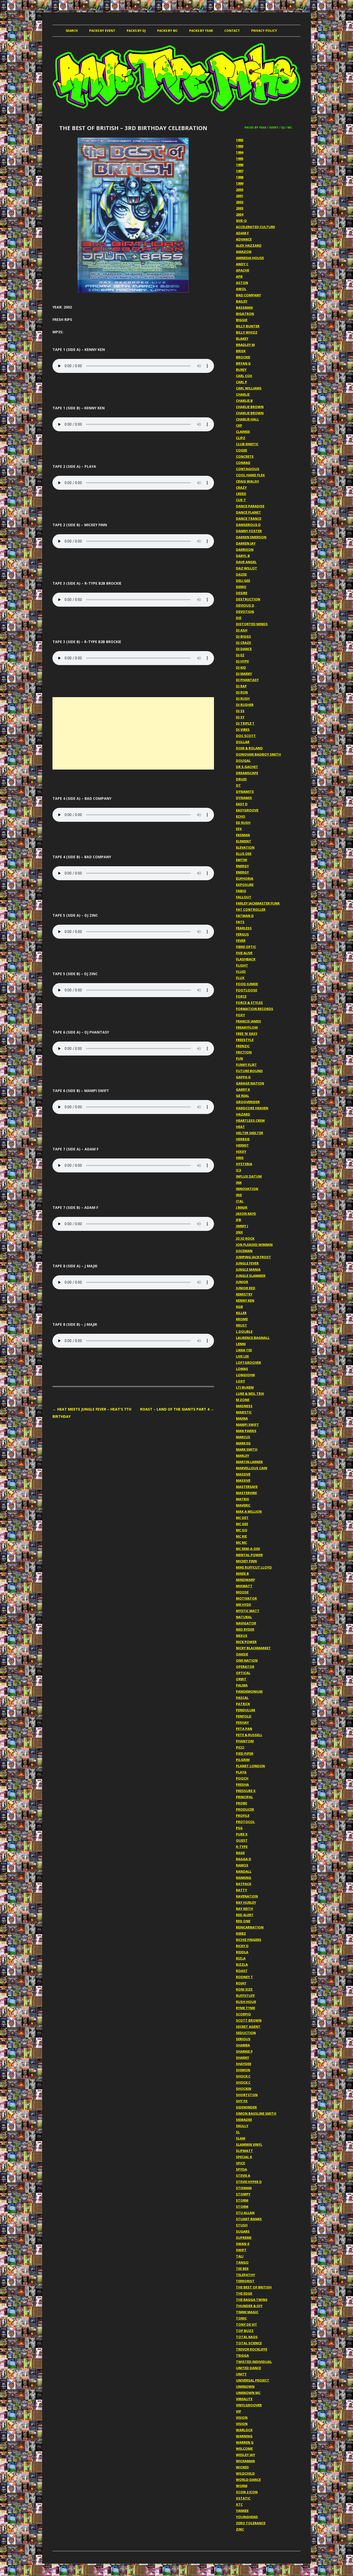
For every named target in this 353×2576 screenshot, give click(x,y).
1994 (240, 152)
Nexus (242, 1636)
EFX (239, 829)
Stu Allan (245, 2213)
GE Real (243, 1096)
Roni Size (244, 1989)
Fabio (241, 891)
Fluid (241, 971)
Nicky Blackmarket (253, 1648)
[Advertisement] (133, 733)
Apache (243, 270)
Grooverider (248, 1102)
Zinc (240, 2529)
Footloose (247, 990)
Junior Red (246, 1288)
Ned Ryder (245, 1629)
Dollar (243, 742)
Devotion (245, 612)
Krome (242, 1319)
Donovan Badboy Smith (258, 754)
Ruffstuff (245, 1995)
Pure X (242, 1834)
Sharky (243, 2058)
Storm (242, 2200)
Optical (243, 1673)
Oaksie (242, 1654)
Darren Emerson (251, 537)
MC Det (242, 1518)
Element (244, 841)
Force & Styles (249, 1003)
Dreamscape (247, 773)
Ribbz (241, 1933)
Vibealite (244, 2399)
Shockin (244, 2089)
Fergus (242, 934)
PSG (239, 1828)
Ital (240, 1201)
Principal (244, 1797)
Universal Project (253, 2380)
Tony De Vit (247, 2324)
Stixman (244, 2188)
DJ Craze (243, 643)
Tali (240, 2256)
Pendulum (245, 1710)
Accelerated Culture (255, 227)
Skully (242, 2126)
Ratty (241, 1890)
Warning (244, 2436)
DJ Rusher (245, 705)
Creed (241, 494)
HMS (240, 1158)
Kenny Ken (245, 1300)
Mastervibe (246, 1493)
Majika (242, 1418)
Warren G (245, 2442)
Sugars (243, 2231)
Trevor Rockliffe (252, 2349)
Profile (243, 1816)
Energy (242, 866)
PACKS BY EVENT (102, 31)
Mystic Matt (248, 1611)
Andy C (242, 264)
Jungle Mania (248, 1269)
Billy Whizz (247, 332)
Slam (241, 2138)
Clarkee (243, 432)
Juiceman (244, 1251)
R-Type (242, 1847)
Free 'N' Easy (247, 1034)
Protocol (245, 1822)
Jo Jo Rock (245, 1238)
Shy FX (242, 2101)
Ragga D (244, 1859)
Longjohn (245, 1375)
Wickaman (245, 2461)
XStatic (243, 2498)
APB (239, 276)
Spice (240, 2163)
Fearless (244, 928)
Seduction (246, 2033)
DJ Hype (242, 661)
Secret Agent (248, 2027)
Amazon (244, 252)
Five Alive (244, 953)
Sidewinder (246, 2107)
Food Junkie (247, 984)
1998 (240, 177)
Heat (240, 1127)
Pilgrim (243, 1760)
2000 (240, 190)
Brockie (243, 357)
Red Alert (245, 1915)
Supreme (244, 2238)
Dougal (243, 760)
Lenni (241, 1344)
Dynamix (244, 798)
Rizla (241, 1958)
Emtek (241, 860)
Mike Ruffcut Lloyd (254, 1567)
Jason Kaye (246, 1214)
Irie (239, 1195)
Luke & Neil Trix (250, 1394)
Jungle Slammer (251, 1276)
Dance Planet (248, 512)
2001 (240, 196)
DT (238, 785)
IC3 (238, 1170)
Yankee (242, 2511)
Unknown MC (248, 2393)
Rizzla (242, 1964)
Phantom (245, 1741)
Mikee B (242, 1573)
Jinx (239, 1232)
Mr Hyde (243, 1605)
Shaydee (244, 2064)
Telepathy (245, 2275)
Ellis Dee (244, 854)
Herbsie (243, 1139)
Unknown (245, 2386)
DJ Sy (240, 717)
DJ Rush (243, 698)
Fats (240, 922)
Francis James (248, 1021)
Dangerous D (248, 525)
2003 (240, 208)
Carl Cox (244, 376)
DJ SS (240, 711)
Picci (240, 1747)
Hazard (243, 1114)
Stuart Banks (249, 2219)
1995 (240, 159)
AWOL (241, 289)
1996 (240, 165)
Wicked (242, 2467)
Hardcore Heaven (252, 1108)
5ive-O (241, 221)
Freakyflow (247, 1027)
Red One (243, 1921)
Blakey (242, 338)
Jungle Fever (247, 1263)
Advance (244, 239)
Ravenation (247, 1896)
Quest (242, 1840)
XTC (239, 2504)
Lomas (242, 1369)
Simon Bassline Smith (256, 2113)
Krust (241, 1325)
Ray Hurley (246, 1902)
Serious (243, 2039)
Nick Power (246, 1642)
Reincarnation (250, 1927)
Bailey (242, 301)
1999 (240, 183)
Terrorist (245, 2281)
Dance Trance (249, 518)
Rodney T (244, 1977)
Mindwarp (245, 1580)
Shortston (247, 2095)
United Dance (248, 2368)
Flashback (246, 959)
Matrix (243, 1499)
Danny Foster (249, 531)
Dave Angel (246, 562)
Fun (239, 1058)
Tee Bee (242, 2269)
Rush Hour (246, 2002)
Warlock (244, 2430)
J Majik (242, 1207)
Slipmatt (244, 2151)
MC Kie (241, 1536)
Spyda (241, 2169)
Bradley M (245, 345)
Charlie (243, 394)
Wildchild (245, 2473)
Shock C (243, 2076)
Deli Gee (243, 581)
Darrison (245, 549)
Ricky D (242, 1946)
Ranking (244, 1878)
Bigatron (245, 314)
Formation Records (255, 1009)
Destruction (248, 599)
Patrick (243, 1704)
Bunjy (241, 370)
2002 (240, 202)
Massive (243, 1474)
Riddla (242, 1952)
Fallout (244, 897)
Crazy (241, 487)
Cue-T (241, 500)
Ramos (242, 1865)
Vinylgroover (249, 2405)
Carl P (241, 382)
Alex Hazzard (249, 245)
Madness (244, 1406)
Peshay (242, 1722)
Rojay (241, 1983)
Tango (242, 2262)
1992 (240, 140)
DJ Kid (241, 667)
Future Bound (249, 1071)
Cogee (241, 450)
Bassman (244, 307)
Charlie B (244, 401)
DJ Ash (242, 630)
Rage (240, 1853)
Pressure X (246, 1791)
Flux (240, 978)
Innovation (247, 1189)
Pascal (242, 1698)
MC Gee (242, 1524)
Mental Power (249, 1555)
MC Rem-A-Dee (248, 1549)
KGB (239, 1307)
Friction (244, 1052)
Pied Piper (245, 1753)
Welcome (244, 2449)
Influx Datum (249, 1176)
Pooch (242, 1778)
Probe (241, 1803)
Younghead (247, 2517)
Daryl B (243, 556)
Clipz (241, 438)
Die (239, 618)
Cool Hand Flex (250, 475)
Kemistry (244, 1294)
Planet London (250, 1766)
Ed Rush (243, 823)
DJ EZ (240, 655)
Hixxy (241, 1151)
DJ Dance (244, 649)
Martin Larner (249, 1462)
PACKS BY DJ (136, 31)
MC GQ (242, 1530)
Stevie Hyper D (249, 2182)
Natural (244, 1617)
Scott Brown (249, 2020)
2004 (240, 214)
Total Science (249, 2343)
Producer (245, 1809)
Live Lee (242, 1356)
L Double (244, 1331)
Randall (244, 1871)
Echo (241, 816)
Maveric (243, 1505)
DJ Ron (242, 692)
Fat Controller (251, 909)
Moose (242, 1592)
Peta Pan (244, 1729)
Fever (241, 940)
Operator (245, 1667)
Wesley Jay (245, 2455)
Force (241, 996)
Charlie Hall (247, 419)
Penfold (244, 1716)
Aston (242, 283)
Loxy (240, 1381)
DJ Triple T (245, 723)
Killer (241, 1313)
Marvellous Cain (252, 1468)
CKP (239, 425)
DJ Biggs (243, 636)
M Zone (243, 1400)
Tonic (241, 2318)
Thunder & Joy (249, 2306)
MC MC (241, 1542)
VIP (239, 2411)
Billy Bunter (248, 326)
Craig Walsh (247, 481)
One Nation (247, 1660)
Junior (242, 1282)
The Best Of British (254, 2287)
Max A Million (249, 1511)
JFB (239, 1220)
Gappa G (243, 1077)
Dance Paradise (250, 506)
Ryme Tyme (245, 2008)
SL (238, 2132)
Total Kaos (247, 2337)
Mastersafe (247, 1487)
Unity (241, 2374)
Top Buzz (245, 2331)
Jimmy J (242, 1226)
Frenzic (243, 1046)
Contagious (248, 469)
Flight (242, 965)
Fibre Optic (246, 947)
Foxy (240, 1015)
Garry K (243, 1089)
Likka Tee (244, 1350)
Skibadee (244, 2120)
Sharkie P (244, 2051)
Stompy (243, 2194)
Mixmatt (244, 1586)
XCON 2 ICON (247, 2492)
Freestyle (245, 1040)
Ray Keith (244, 1909)
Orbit (241, 1679)
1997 (240, 171)
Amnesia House (250, 258)
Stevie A (243, 2175)
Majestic (244, 1412)
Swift (241, 2250)
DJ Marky (244, 674)
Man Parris (246, 1431)
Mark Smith (247, 1449)
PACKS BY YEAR (201, 31)
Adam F (242, 233)
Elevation (245, 847)
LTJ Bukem (245, 1387)
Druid (241, 779)
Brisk (241, 351)
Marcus (243, 1437)
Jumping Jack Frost (254, 1257)
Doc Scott (246, 736)
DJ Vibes (243, 729)
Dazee (241, 574)
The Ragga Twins (252, 2300)
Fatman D (245, 916)
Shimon (243, 2070)
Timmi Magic (247, 2312)
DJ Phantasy (247, 680)
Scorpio (243, 2014)
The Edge (244, 2293)
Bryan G (243, 363)
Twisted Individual (254, 2362)
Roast (242, 1971)
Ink (239, 1182)
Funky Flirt (246, 1065)
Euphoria (245, 878)
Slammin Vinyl (249, 2144)
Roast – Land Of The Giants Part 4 (177, 1409)
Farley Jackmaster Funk (258, 903)
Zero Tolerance (251, 2523)
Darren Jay (246, 543)
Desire (242, 593)
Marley (243, 1456)
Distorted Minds (252, 624)
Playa (241, 1772)
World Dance (248, 2480)
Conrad (243, 463)
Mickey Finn (246, 1561)
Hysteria (244, 1164)
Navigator (246, 1623)
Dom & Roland (249, 748)
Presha (242, 1784)
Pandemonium (249, 1691)
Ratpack (244, 1884)
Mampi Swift (247, 1425)
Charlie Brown (250, 407)
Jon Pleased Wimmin (254, 1245)
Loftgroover (248, 1362)
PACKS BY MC (167, 31)
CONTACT (232, 31)
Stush (242, 2225)
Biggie (242, 320)
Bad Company (248, 295)
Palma (242, 1685)
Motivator (246, 1598)
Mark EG (243, 1443)
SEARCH (72, 31)
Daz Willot (247, 568)
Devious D (245, 605)
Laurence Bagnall (253, 1338)
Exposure (245, 885)
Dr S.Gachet (247, 767)
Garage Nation (250, 1083)
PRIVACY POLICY (264, 31)
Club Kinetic (247, 444)
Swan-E (243, 2244)
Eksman (243, 835)
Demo (241, 587)
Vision (242, 2417)
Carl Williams (249, 388)
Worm (242, 2486)
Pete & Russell (249, 1735)
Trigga (242, 2355)
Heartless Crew (250, 1120)
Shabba (243, 2045)
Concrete (245, 456)
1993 (240, 146)
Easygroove (247, 810)
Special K (244, 2157)
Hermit (242, 1145)
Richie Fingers (249, 1940)
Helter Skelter (250, 1133)
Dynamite (245, 792)
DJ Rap (241, 686)
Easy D (242, 804)
